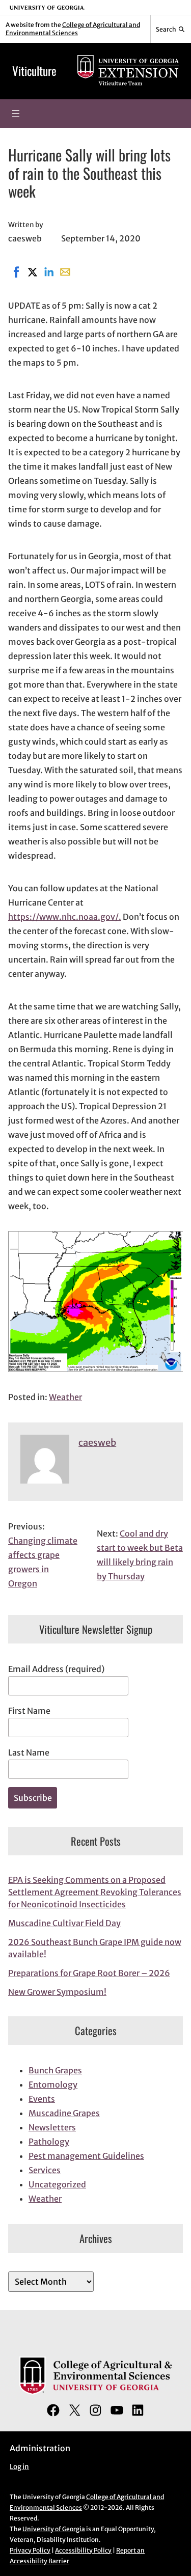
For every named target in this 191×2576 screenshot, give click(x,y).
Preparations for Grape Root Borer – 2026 (89, 1973)
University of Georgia (54, 2529)
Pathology (49, 2142)
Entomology (53, 2085)
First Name (29, 1711)
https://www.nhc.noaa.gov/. (65, 917)
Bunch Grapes (55, 2070)
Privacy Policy (30, 2550)
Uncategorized (57, 2184)
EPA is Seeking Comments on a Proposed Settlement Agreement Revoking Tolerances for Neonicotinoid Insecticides (95, 1892)
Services (45, 2170)
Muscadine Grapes (64, 2113)
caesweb (97, 1443)
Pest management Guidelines (86, 2156)
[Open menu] (16, 114)
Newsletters (52, 2127)
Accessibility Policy (83, 2550)
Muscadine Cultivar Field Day (64, 1923)
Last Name (29, 1752)
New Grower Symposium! (57, 1992)
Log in (19, 2467)
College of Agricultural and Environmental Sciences (73, 29)
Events (42, 2099)
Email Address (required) (56, 1669)
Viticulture (34, 71)
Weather (65, 1397)
